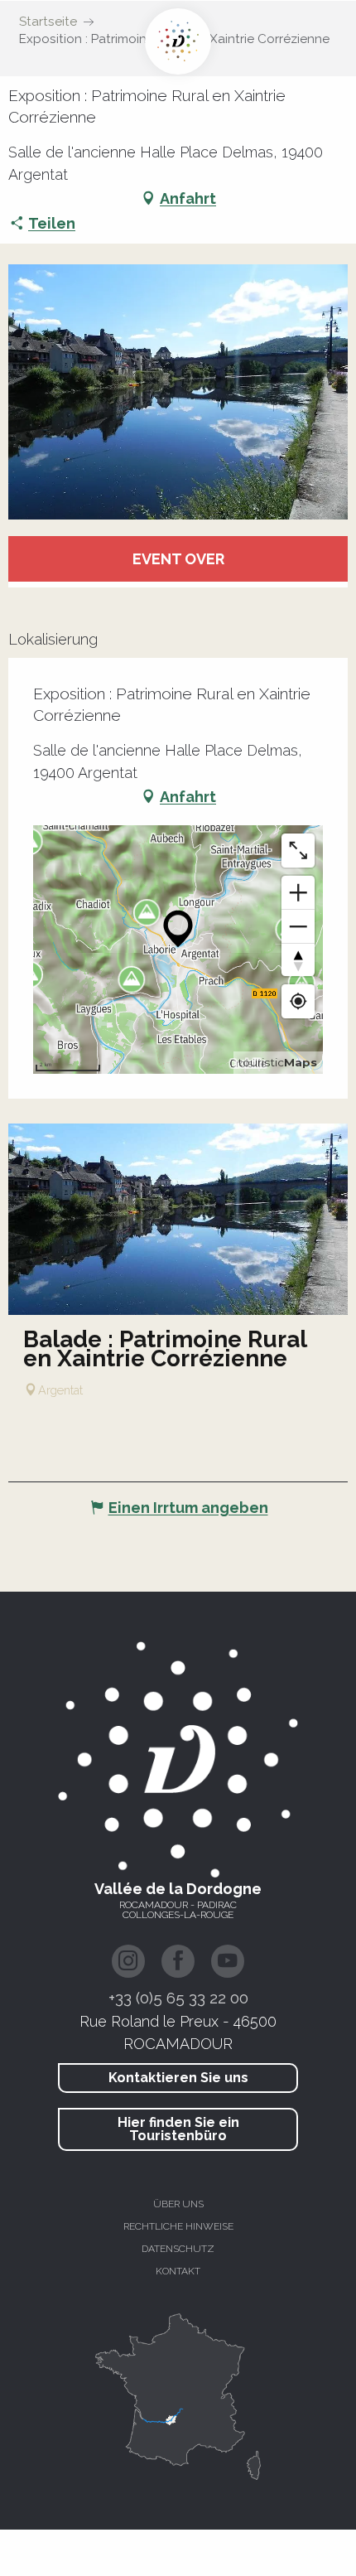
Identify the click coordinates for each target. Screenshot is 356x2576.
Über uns (178, 2204)
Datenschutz (178, 2249)
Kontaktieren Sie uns (178, 2078)
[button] (178, 392)
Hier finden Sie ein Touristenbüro (178, 2129)
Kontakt (178, 2271)
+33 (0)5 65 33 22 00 (178, 1998)
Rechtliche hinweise (178, 2226)
